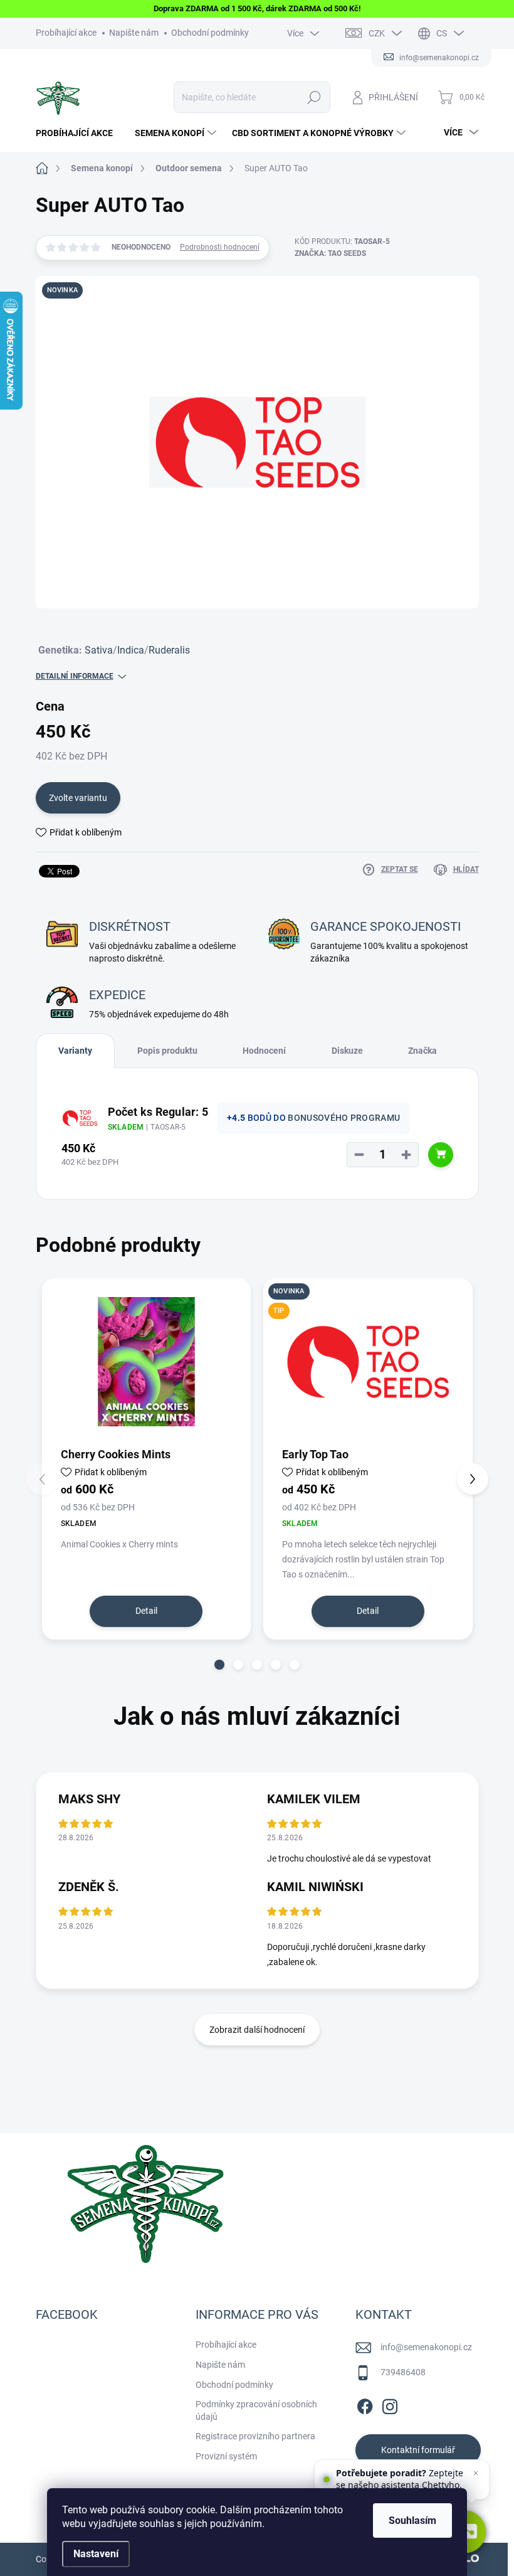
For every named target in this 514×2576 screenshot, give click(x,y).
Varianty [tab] (75, 1051)
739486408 (403, 2372)
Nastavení (96, 2554)
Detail (146, 1611)
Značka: (330, 253)
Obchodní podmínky (210, 33)
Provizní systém (226, 2456)
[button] (219, 1665)
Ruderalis (169, 650)
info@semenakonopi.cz (426, 2347)
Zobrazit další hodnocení (257, 2030)
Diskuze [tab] (347, 1051)
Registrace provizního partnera (255, 2436)
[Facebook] (365, 2404)
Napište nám (134, 33)
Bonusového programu (344, 1118)
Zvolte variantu (78, 798)
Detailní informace (75, 676)
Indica (131, 650)
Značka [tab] (422, 1051)
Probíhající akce (66, 33)
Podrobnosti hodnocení (220, 247)
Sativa (99, 650)
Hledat (314, 97)
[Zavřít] (476, 2473)
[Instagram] (390, 2404)
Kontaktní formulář (418, 2450)
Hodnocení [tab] (264, 1051)
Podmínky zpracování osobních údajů (256, 2410)
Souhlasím (412, 2520)
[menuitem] (79, 133)
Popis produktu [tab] (167, 1051)
